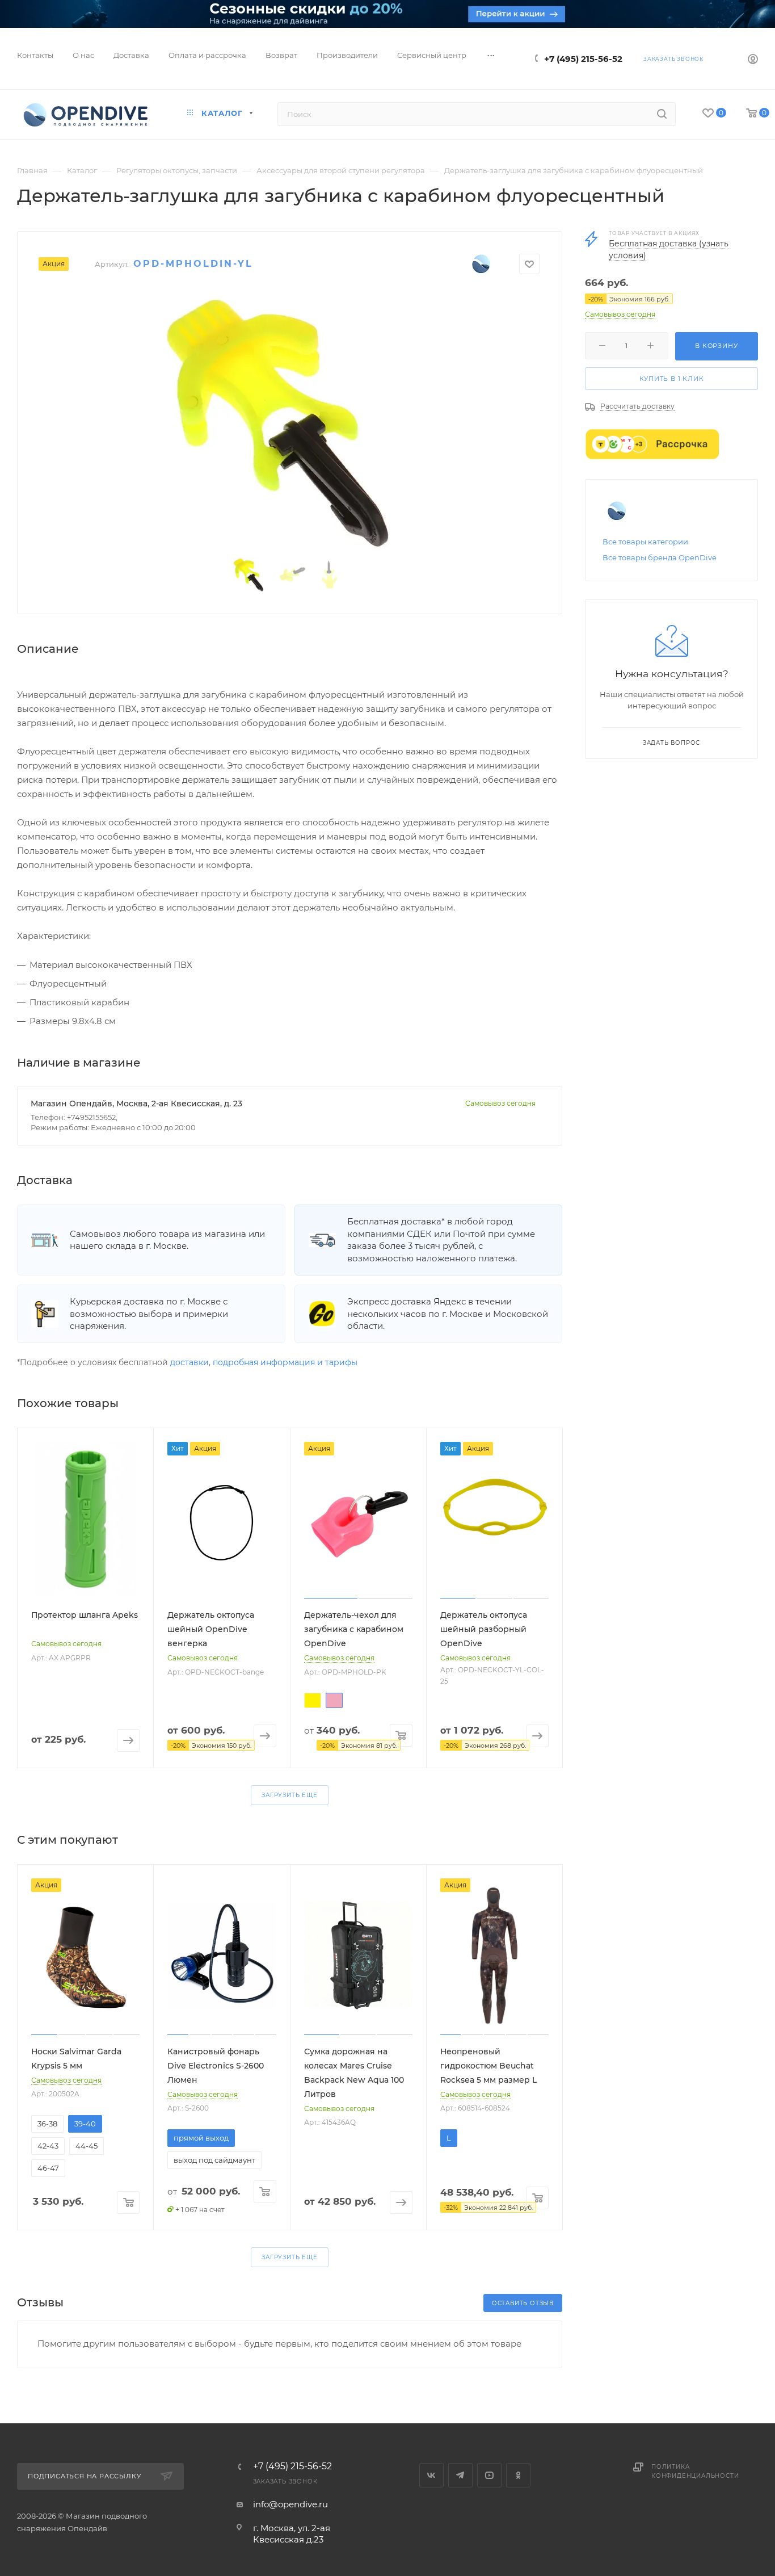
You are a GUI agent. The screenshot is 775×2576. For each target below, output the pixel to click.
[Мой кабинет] (753, 60)
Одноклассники (518, 2475)
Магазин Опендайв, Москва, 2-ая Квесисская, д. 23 (136, 1104)
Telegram (460, 2475)
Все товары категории (645, 542)
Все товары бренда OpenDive (660, 557)
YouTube (489, 2475)
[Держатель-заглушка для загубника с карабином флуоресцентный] (290, 420)
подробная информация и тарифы (285, 1362)
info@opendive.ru (290, 2504)
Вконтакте (431, 2475)
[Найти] (662, 114)
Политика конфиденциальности (695, 2471)
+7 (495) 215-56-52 (583, 59)
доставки (189, 1362)
